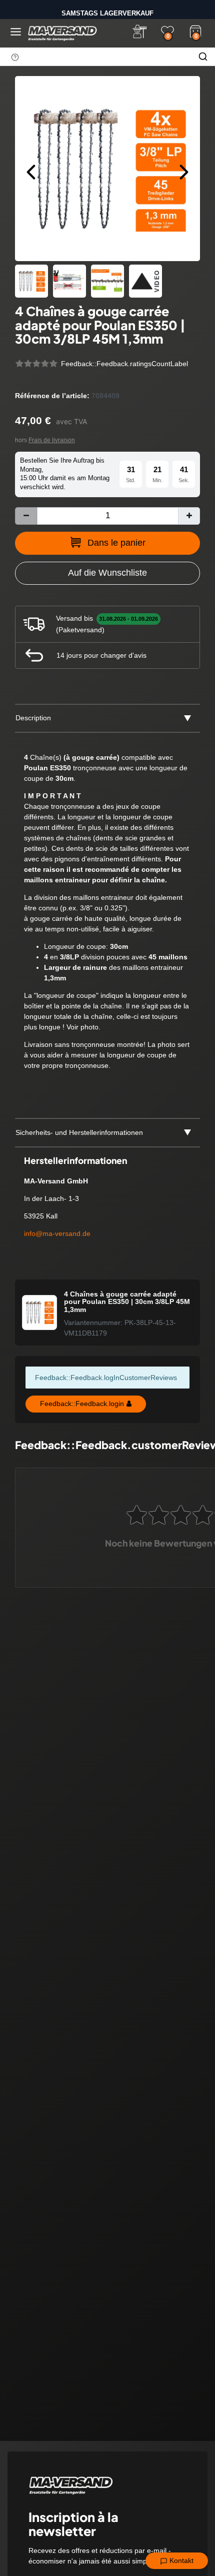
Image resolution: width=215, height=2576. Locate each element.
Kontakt (180, 2560)
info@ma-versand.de (57, 1233)
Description (33, 718)
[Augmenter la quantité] (189, 516)
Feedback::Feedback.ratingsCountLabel (124, 364)
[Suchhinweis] (15, 57)
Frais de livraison (52, 440)
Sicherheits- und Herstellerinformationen (79, 1132)
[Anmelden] (139, 32)
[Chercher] (203, 57)
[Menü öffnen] (16, 32)
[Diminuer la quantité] (26, 516)
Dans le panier (116, 543)
